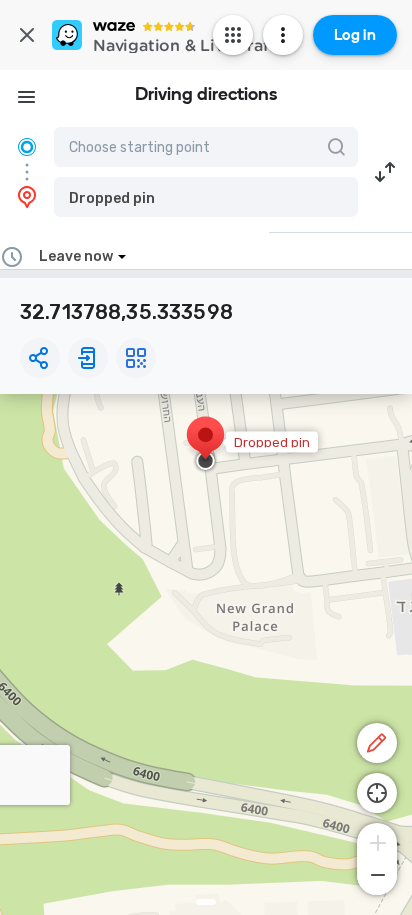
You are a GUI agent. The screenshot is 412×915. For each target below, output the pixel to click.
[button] (206, 197)
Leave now (76, 256)
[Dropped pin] (205, 445)
